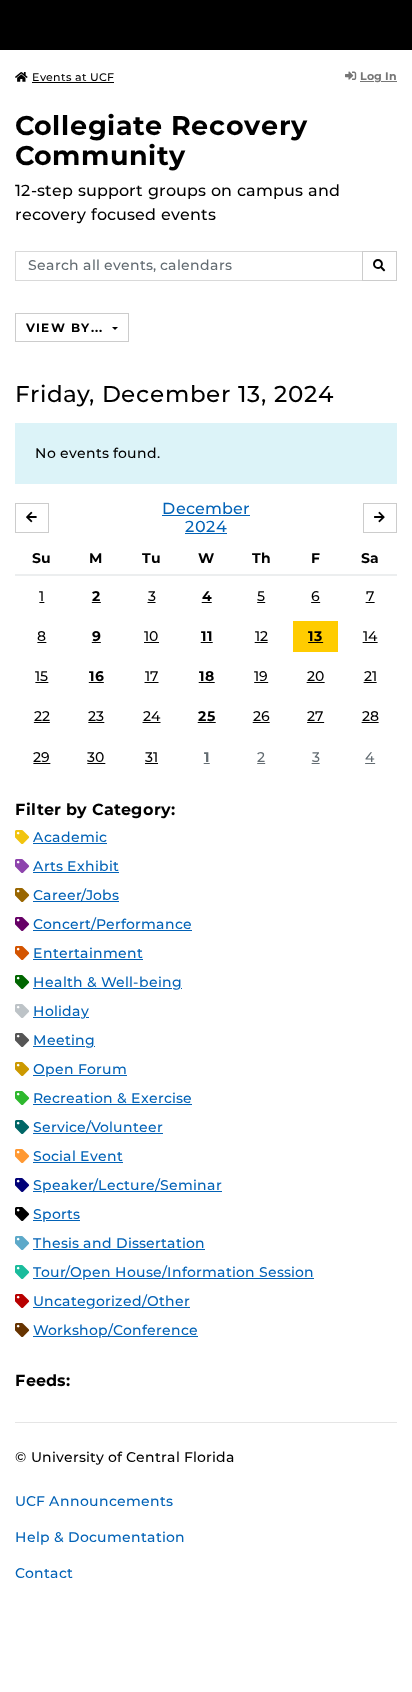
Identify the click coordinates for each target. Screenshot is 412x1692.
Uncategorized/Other (111, 1301)
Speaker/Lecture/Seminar (127, 1185)
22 (42, 716)
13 (315, 636)
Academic (70, 837)
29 (41, 757)
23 (96, 716)
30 (96, 757)
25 (207, 716)
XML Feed (198, 1381)
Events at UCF (73, 77)
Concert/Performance (112, 924)
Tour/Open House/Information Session (173, 1272)
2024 (206, 526)
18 (207, 676)
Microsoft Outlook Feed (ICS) (130, 1381)
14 (370, 636)
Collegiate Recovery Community (161, 140)
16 (96, 676)
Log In (378, 76)
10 (151, 636)
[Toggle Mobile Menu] (392, 23)
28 (370, 716)
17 (152, 676)
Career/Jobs (76, 895)
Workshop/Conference (115, 1330)
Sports (56, 1214)
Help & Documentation (100, 1537)
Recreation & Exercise (112, 1098)
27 (315, 716)
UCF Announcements (94, 1501)
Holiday (61, 1011)
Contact (44, 1573)
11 (207, 636)
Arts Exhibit (76, 866)
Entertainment (88, 953)
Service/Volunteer (98, 1127)
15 (41, 676)
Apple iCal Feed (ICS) (96, 1381)
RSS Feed (164, 1381)
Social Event (78, 1156)
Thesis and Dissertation (119, 1243)
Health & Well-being (107, 982)
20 (316, 676)
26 (261, 716)
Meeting (64, 1040)
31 (151, 757)
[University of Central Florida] (152, 24)
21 (370, 676)
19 (261, 676)
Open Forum (80, 1069)
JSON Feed (232, 1381)
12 (261, 636)
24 (152, 716)
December (206, 508)
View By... (67, 327)
